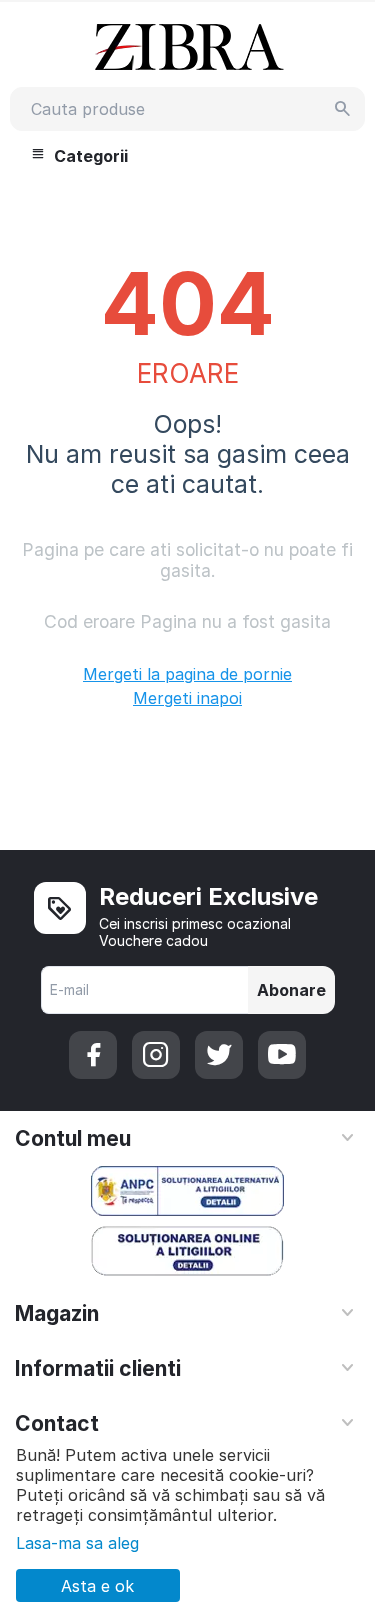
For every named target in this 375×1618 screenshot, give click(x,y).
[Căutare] (343, 109)
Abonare (291, 990)
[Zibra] (187, 46)
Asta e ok (97, 1586)
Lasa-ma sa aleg (77, 1543)
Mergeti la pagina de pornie (187, 674)
